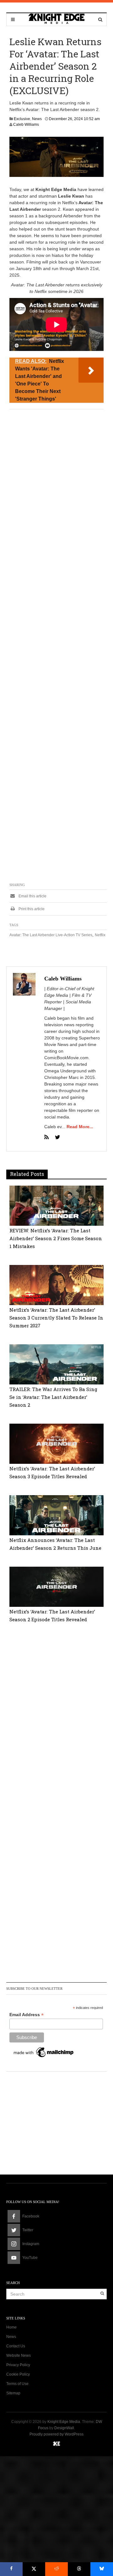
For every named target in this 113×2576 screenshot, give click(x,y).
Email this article (32, 896)
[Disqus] (56, 1720)
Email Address (27, 2015)
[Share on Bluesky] (102, 2569)
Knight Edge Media (64, 2422)
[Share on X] (34, 2569)
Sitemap (13, 2393)
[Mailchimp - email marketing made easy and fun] (44, 2052)
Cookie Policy (18, 2374)
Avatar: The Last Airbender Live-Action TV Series (51, 935)
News (37, 119)
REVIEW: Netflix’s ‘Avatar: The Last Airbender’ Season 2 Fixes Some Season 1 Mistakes (56, 1238)
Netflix (100, 935)
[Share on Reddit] (56, 2569)
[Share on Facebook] (11, 2569)
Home (11, 2327)
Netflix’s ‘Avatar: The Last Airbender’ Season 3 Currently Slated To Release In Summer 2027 (56, 1318)
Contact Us (16, 2346)
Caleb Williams (26, 125)
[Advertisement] (56, 647)
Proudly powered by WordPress (56, 2434)
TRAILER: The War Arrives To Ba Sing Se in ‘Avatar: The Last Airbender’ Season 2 (53, 1397)
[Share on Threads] (79, 2569)
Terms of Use (17, 2384)
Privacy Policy (18, 2365)
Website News (19, 2356)
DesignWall (64, 2428)
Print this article (31, 909)
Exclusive (22, 119)
